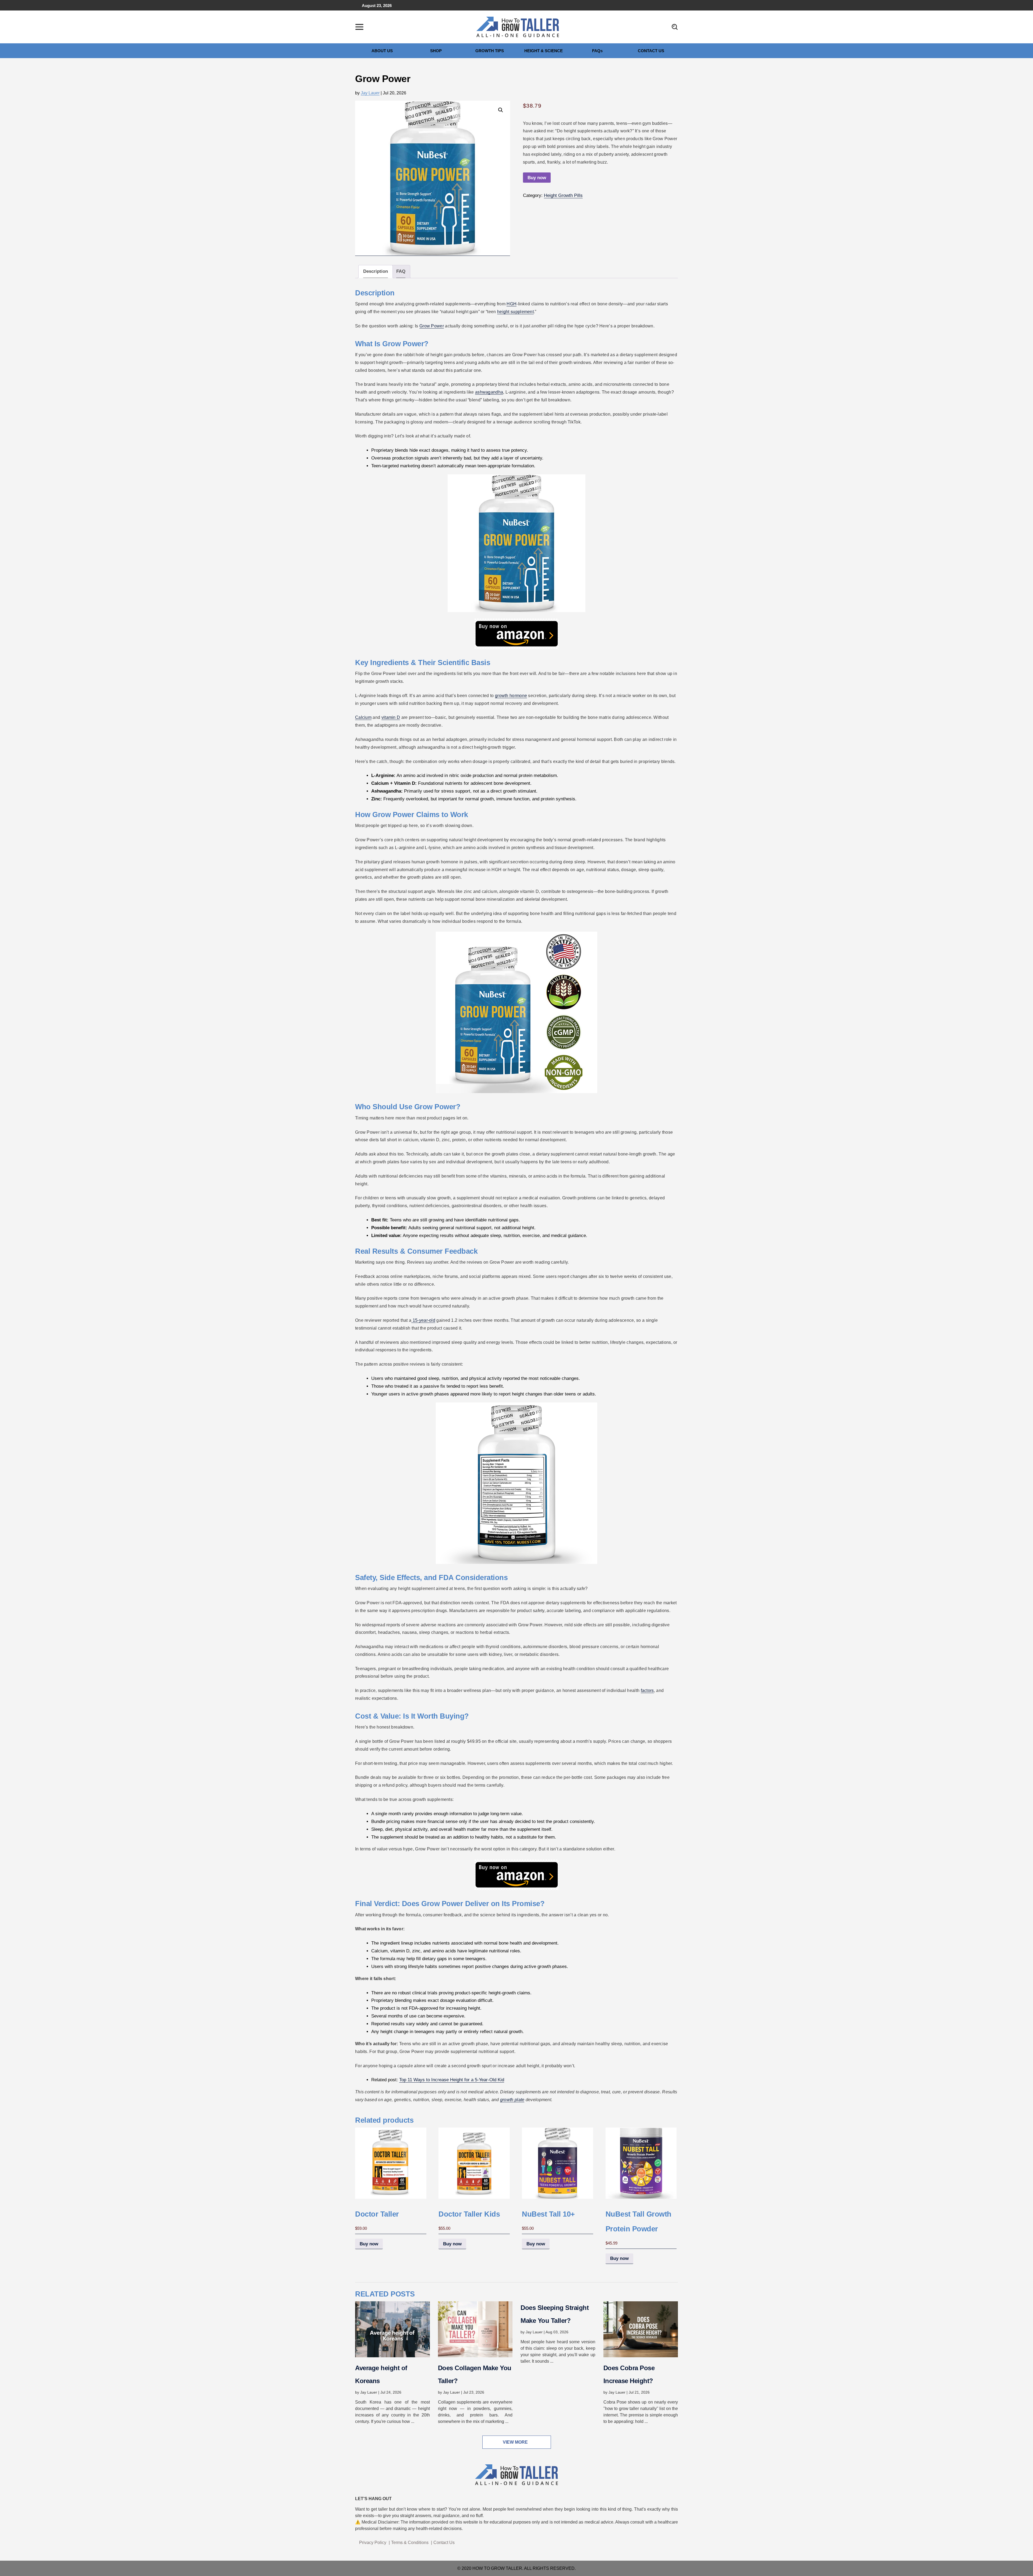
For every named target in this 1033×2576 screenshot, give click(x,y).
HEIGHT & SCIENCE (544, 51)
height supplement (515, 312)
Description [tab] (376, 271)
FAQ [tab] (401, 271)
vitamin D (391, 717)
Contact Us (444, 2543)
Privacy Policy (373, 2543)
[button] (501, 110)
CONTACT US (651, 51)
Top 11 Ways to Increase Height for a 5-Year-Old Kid (452, 2080)
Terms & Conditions (410, 2543)
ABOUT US (382, 51)
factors (647, 1690)
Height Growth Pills (563, 195)
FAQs (597, 51)
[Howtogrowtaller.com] (518, 26)
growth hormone (511, 696)
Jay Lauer (370, 93)
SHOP (436, 51)
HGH (512, 304)
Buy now (537, 178)
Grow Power (432, 326)
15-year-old (423, 1320)
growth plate (512, 2100)
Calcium (363, 717)
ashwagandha (489, 392)
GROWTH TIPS (490, 51)
